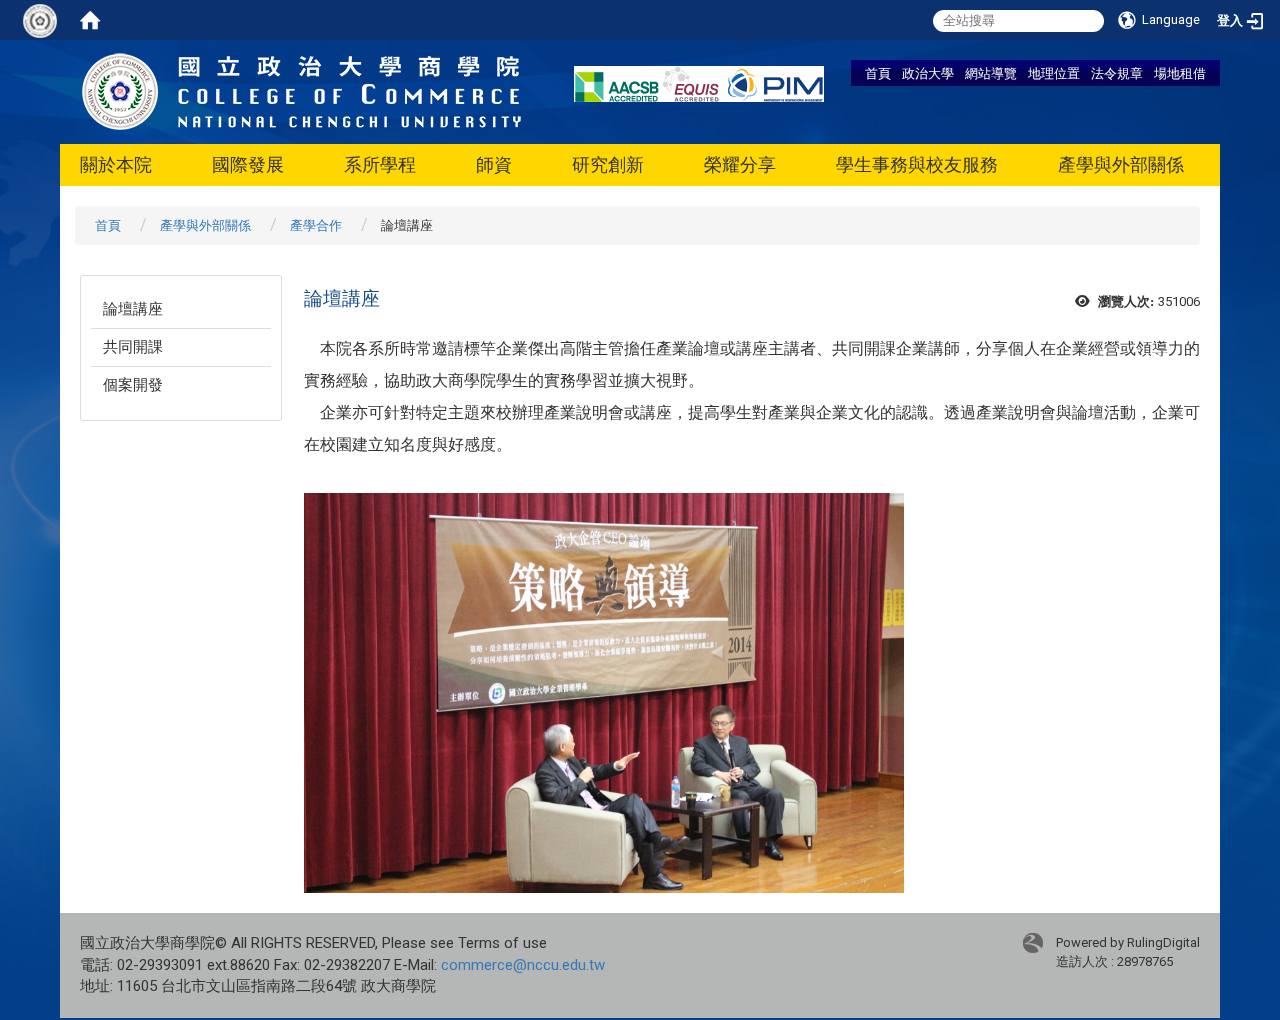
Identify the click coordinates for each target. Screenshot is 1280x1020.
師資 (494, 164)
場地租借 (1180, 73)
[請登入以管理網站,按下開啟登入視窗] (40, 20)
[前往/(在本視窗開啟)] (302, 90)
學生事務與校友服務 (917, 164)
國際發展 (248, 164)
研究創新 (608, 164)
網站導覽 (991, 73)
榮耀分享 (740, 164)
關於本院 (116, 164)
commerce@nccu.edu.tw (523, 965)
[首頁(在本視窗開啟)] (90, 20)
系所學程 (380, 164)
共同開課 (133, 347)
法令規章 (1117, 73)
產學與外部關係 (1121, 164)
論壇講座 (133, 309)
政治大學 (928, 73)
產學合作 (316, 225)
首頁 (878, 73)
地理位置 (1054, 73)
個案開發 (133, 385)
